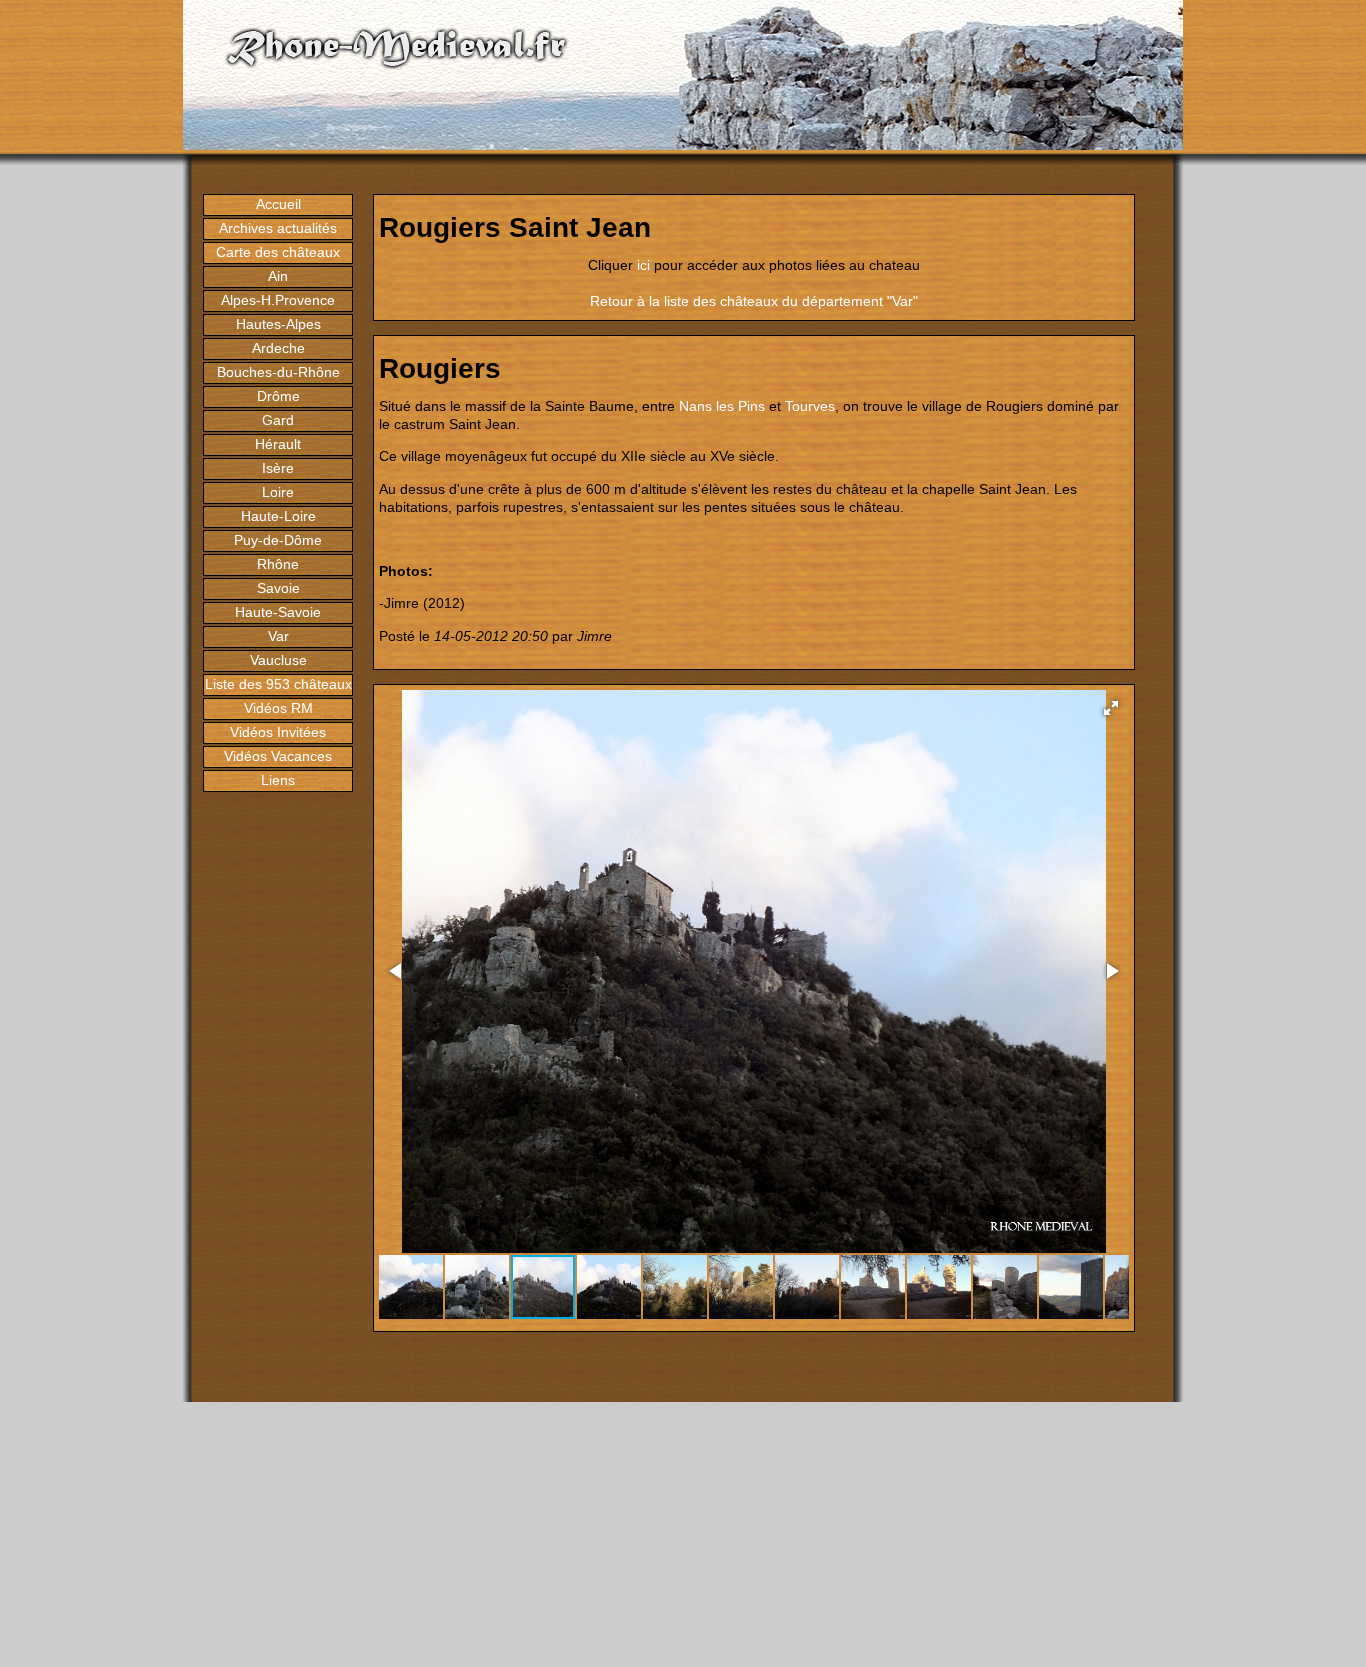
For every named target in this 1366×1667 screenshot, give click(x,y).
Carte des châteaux (278, 252)
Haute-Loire (278, 516)
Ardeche (278, 348)
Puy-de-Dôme (278, 540)
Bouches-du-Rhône (278, 372)
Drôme (278, 396)
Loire (278, 492)
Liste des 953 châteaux (278, 684)
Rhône (278, 564)
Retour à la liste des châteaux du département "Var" (754, 301)
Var (278, 636)
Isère (278, 468)
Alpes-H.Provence (278, 300)
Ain (278, 276)
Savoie (278, 588)
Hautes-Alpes (278, 324)
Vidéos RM (278, 708)
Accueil (278, 204)
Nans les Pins (722, 406)
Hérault (278, 444)
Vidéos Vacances (278, 756)
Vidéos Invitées (278, 732)
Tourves (810, 406)
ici (643, 265)
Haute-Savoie (278, 612)
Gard (278, 420)
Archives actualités (278, 228)
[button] (1111, 708)
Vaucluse (278, 660)
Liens (278, 780)
